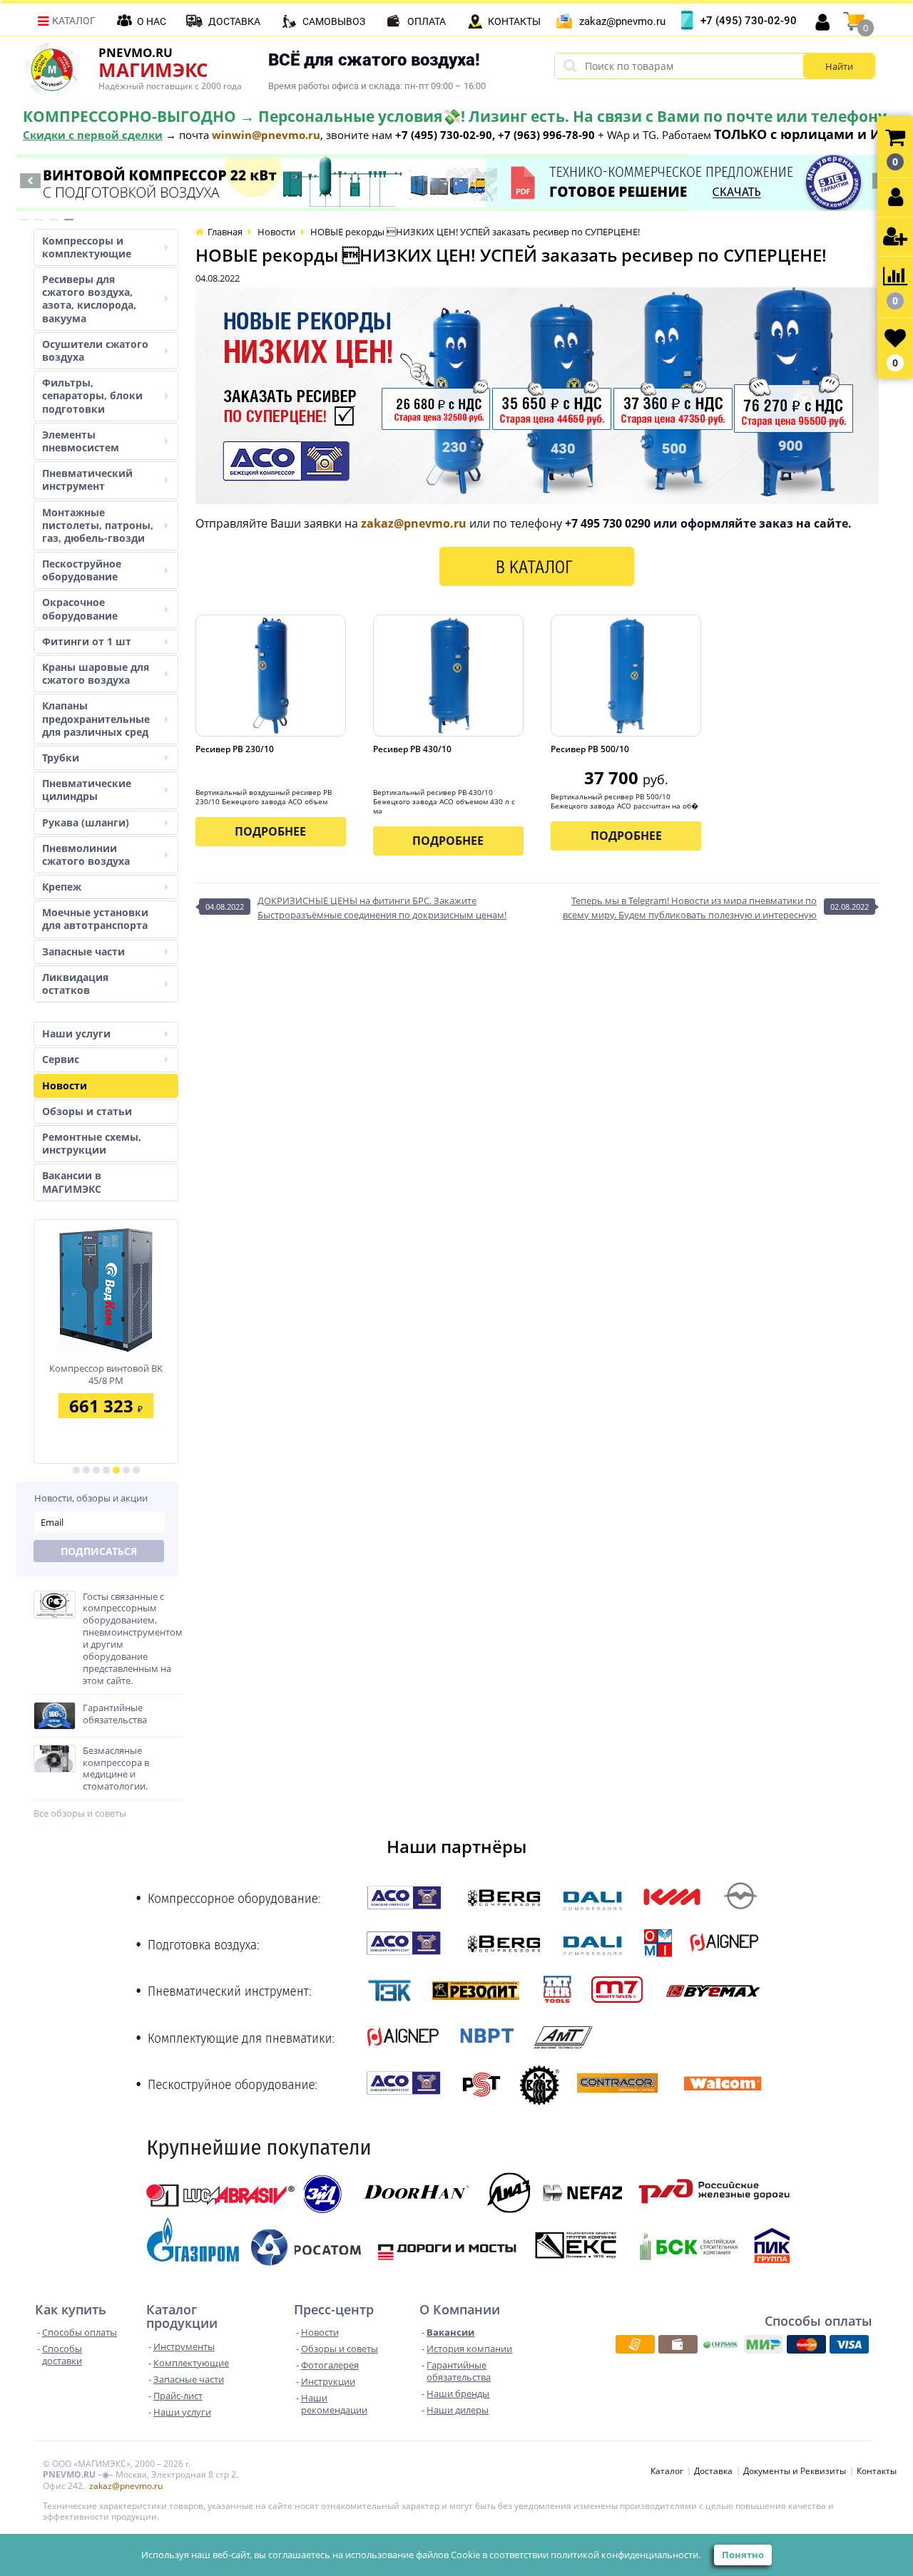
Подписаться (99, 1551)
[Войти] (895, 198)
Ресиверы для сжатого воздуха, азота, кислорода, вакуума (89, 299)
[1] (76, 1470)
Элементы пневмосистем (81, 441)
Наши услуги (76, 1033)
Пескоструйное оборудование (82, 570)
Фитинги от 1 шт (87, 641)
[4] (106, 1470)
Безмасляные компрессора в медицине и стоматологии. (116, 1769)
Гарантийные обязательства (115, 1714)
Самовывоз (334, 21)
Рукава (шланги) (86, 822)
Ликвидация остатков (75, 984)
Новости (65, 1086)
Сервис (61, 1059)
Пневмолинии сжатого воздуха (86, 855)
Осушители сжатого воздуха (95, 350)
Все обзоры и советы (80, 1813)
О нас (152, 21)
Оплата (427, 21)
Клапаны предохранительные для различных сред (96, 718)
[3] (96, 1470)
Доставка (234, 21)
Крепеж (62, 887)
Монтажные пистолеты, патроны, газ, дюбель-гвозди (98, 525)
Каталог (74, 21)
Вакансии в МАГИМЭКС (72, 1182)
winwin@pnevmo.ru (266, 135)
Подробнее (270, 831)
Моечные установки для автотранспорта (95, 919)
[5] (116, 1470)
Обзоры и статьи (87, 1111)
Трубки (61, 758)
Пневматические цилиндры (87, 790)
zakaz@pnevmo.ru (622, 21)
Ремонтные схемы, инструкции (92, 1143)
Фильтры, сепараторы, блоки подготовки (92, 395)
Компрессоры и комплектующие (87, 247)
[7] (136, 1470)
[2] (86, 1470)
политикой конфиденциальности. (626, 2555)
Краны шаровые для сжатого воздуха (96, 673)
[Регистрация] (895, 237)
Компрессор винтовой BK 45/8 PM (106, 1374)
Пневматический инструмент (87, 479)
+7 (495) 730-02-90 (749, 21)
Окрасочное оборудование (80, 609)
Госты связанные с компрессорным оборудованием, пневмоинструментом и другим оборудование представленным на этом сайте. (133, 1639)
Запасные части (83, 951)
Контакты (514, 21)
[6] (126, 1470)
